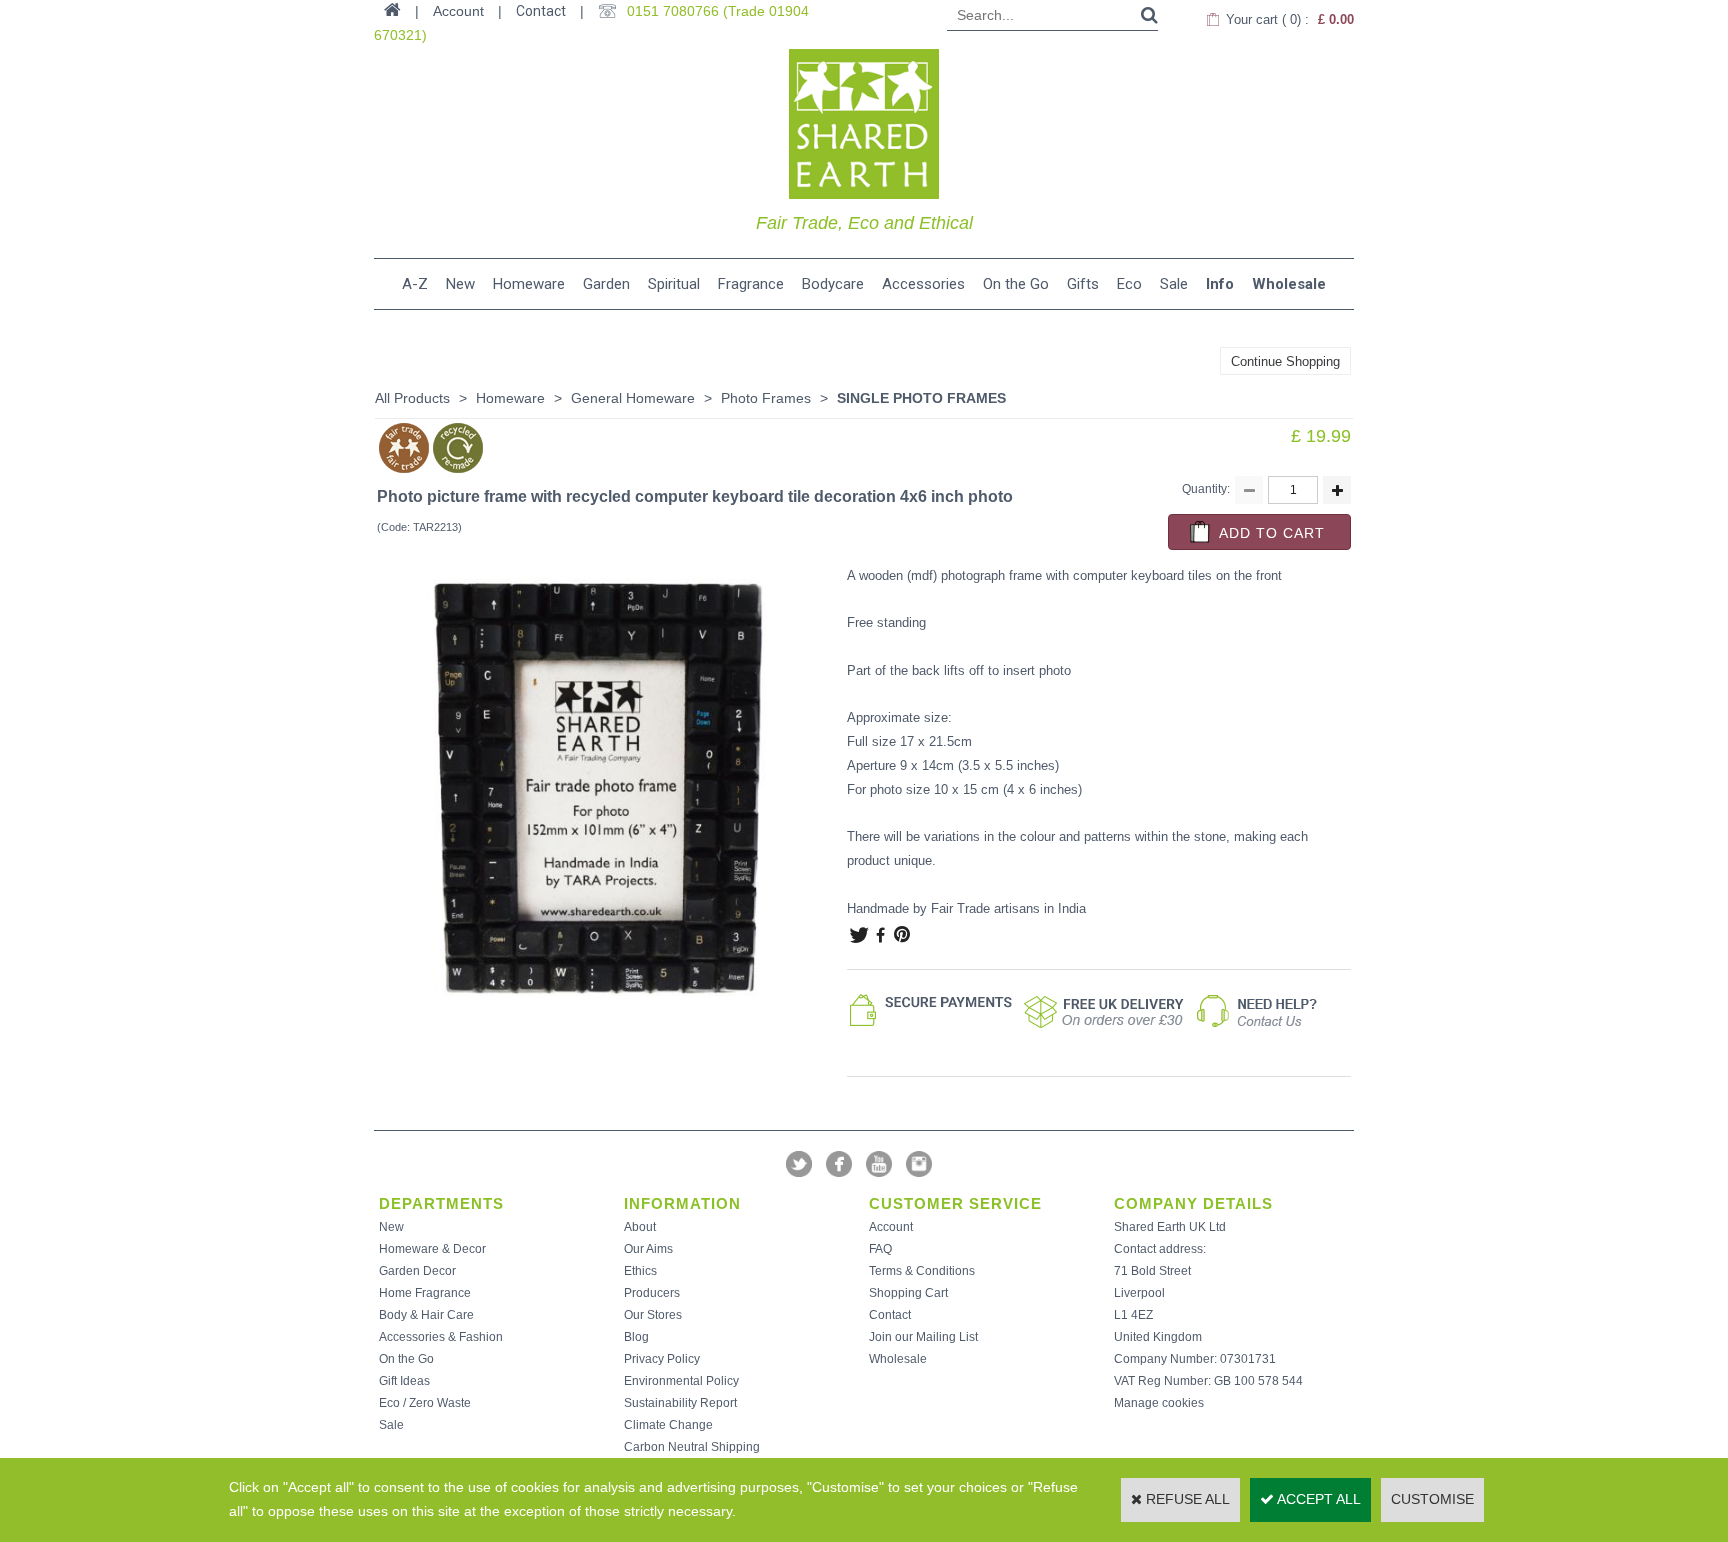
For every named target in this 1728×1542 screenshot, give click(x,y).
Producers (652, 1293)
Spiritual (674, 284)
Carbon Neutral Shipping (692, 1447)
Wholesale (1289, 284)
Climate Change (668, 1425)
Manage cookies (1159, 1403)
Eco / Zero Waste (425, 1403)
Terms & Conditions (922, 1271)
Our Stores (653, 1315)
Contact (541, 11)
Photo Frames (766, 398)
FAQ (880, 1249)
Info (1220, 284)
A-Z (415, 284)
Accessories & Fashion (441, 1337)
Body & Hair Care (426, 1315)
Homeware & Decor (432, 1249)
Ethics (640, 1271)
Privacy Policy (662, 1359)
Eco (1129, 284)
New (460, 284)
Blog (636, 1337)
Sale (1174, 284)
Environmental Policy (681, 1381)
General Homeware (633, 398)
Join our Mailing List (923, 1337)
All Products (412, 398)
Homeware (529, 284)
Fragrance (751, 284)
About (640, 1227)
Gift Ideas (404, 1381)
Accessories (923, 284)
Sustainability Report (680, 1403)
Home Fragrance (425, 1293)
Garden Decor (417, 1271)
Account (891, 1227)
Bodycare (833, 284)
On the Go (1016, 284)
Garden (606, 284)
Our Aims (648, 1249)
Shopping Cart (908, 1293)
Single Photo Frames (921, 398)
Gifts (1083, 284)
